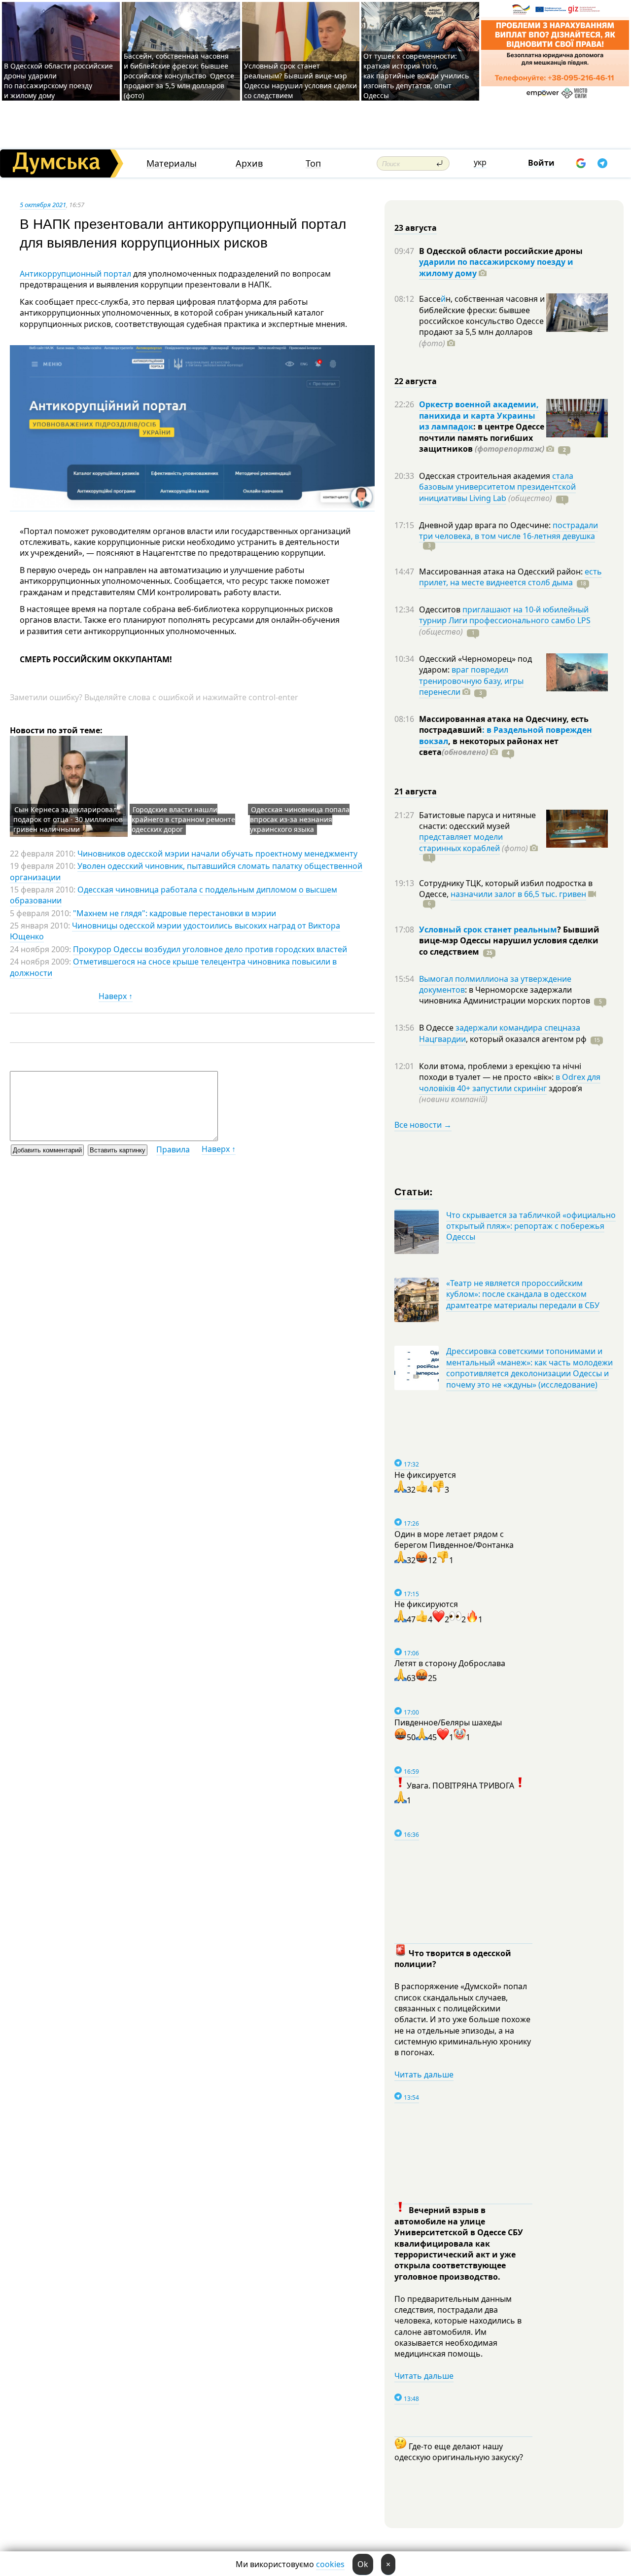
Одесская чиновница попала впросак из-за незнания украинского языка (300, 819)
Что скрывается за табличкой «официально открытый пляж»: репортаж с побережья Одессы (531, 1226)
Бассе (430, 299)
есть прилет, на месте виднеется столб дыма (510, 577)
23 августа (416, 228)
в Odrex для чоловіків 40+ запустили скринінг (510, 1082)
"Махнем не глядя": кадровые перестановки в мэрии (175, 913)
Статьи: (414, 1191)
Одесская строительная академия (486, 476)
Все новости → (423, 1125)
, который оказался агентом (526, 1039)
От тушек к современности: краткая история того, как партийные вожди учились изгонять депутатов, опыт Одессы (416, 76)
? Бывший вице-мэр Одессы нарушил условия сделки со (509, 941)
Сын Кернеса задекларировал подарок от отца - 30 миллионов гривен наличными (68, 819)
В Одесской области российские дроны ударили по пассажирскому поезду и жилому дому (58, 81)
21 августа (416, 791)
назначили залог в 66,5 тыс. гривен (518, 894)
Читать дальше (424, 2075)
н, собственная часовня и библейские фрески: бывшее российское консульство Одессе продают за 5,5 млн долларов (482, 321)
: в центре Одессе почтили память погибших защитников (482, 438)
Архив (249, 163)
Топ (313, 163)
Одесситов (441, 609)
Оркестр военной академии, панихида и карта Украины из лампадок (479, 415)
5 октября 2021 (43, 205)
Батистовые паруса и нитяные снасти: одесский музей (477, 821)
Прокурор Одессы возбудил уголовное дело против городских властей (210, 949)
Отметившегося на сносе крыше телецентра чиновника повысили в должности (173, 967)
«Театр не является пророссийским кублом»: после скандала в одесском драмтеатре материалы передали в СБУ (523, 1294)
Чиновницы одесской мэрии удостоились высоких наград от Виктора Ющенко (175, 931)
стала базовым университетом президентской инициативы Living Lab (497, 487)
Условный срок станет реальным (488, 930)
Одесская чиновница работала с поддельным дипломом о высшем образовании (174, 895)
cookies (330, 2564)
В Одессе (437, 1028)
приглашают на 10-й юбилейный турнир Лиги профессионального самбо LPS (505, 615)
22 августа (416, 381)
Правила (173, 1149)
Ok (363, 2564)
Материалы (172, 163)
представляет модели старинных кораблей (461, 842)
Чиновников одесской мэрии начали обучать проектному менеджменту (217, 854)
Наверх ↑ (116, 996)
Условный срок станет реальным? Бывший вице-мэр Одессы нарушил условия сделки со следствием (300, 81)
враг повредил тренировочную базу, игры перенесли (471, 681)
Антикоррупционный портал (75, 274)
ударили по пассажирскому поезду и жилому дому (496, 267)
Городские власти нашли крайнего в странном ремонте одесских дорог (183, 819)
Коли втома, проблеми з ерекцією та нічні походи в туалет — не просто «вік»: (500, 1072)
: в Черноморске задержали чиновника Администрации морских (505, 995)
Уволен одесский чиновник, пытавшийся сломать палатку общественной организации (186, 871)
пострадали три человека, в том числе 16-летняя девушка (508, 531)
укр (480, 162)
